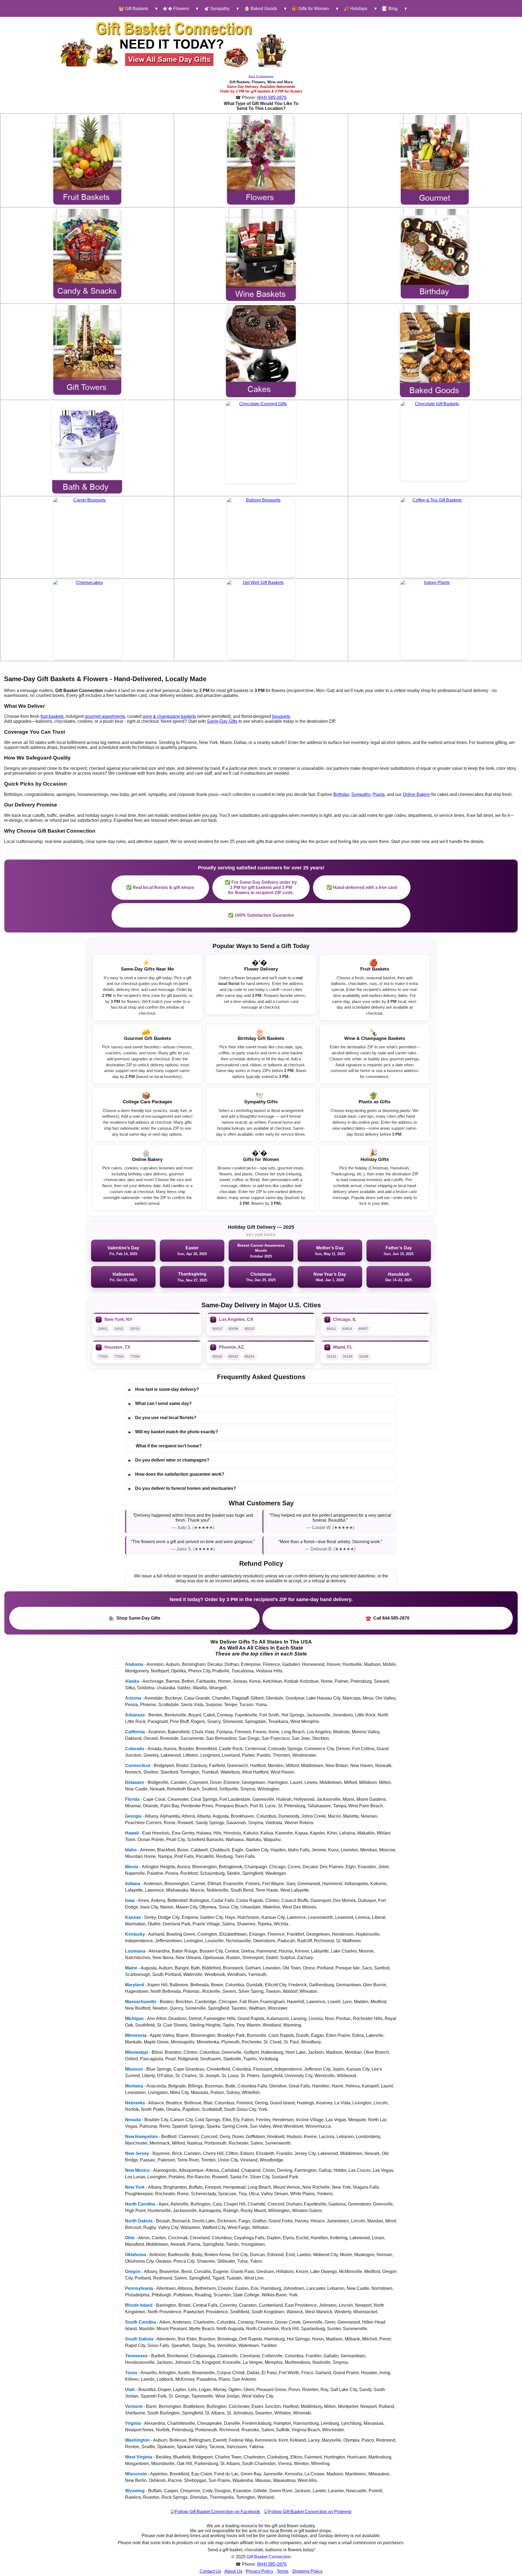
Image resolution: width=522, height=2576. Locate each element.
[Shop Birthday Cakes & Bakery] (261, 351)
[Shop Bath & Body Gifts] (87, 447)
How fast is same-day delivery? (164, 1389)
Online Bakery (416, 794)
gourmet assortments (105, 716)
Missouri (134, 2069)
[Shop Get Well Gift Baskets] (261, 620)
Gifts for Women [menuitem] (310, 9)
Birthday (341, 794)
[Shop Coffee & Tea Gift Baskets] (435, 537)
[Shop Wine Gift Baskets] (261, 255)
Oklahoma (136, 2255)
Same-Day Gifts (222, 721)
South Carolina (141, 2322)
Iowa (130, 1900)
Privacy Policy (260, 2571)
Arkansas (135, 1715)
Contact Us (210, 2571)
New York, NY (118, 1319)
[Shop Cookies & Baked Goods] (435, 351)
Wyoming (135, 2491)
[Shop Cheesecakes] (87, 620)
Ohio (130, 2238)
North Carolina (140, 2204)
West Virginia (139, 2457)
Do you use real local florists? (162, 1418)
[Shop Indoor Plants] (435, 620)
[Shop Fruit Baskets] (87, 160)
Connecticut (138, 1766)
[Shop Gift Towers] (87, 350)
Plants (379, 794)
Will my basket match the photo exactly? (173, 1432)
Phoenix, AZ (231, 1347)
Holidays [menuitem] (355, 9)
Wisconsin (136, 2474)
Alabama (134, 1664)
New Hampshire (141, 2137)
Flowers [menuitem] (176, 9)
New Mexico (137, 2170)
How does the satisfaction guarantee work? (176, 1474)
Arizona (133, 1698)
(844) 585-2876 (272, 98)
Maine (131, 1968)
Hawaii (132, 1833)
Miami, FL (343, 1347)
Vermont (134, 2406)
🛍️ (135, 1618)
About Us (233, 2571)
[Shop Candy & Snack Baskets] (87, 254)
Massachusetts (141, 2002)
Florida (132, 1799)
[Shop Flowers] (261, 160)
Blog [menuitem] (390, 9)
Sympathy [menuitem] (217, 9)
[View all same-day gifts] (174, 44)
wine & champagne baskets (169, 716)
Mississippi (137, 2052)
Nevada (133, 2120)
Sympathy (361, 794)
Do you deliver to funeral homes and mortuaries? (182, 1488)
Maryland (135, 1985)
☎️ (388, 1618)
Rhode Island (139, 2305)
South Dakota (139, 2339)
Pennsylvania (139, 2288)
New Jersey (137, 2153)
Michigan (134, 2019)
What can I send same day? (160, 1404)
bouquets (281, 716)
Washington (137, 2440)
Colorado (135, 1749)
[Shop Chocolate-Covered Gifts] (261, 442)
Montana (134, 2086)
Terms (283, 2571)
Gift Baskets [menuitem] (133, 9)
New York (135, 2187)
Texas (131, 2373)
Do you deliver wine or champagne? (169, 1460)
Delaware (135, 1782)
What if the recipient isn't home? (169, 1446)
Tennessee (136, 2356)
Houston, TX (117, 1347)
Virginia (133, 2423)
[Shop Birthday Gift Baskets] (435, 254)
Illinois (132, 1867)
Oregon (133, 2271)
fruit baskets (52, 716)
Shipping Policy (307, 2571)
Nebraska (135, 2103)
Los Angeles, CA (236, 1319)
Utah (130, 2390)
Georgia (133, 1816)
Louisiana (135, 1951)
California (135, 1732)
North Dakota (139, 2221)
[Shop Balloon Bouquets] (261, 537)
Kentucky (135, 1934)
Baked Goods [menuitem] (261, 9)
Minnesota (136, 2035)
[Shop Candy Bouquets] (87, 537)
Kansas (133, 1917)
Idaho (131, 1850)
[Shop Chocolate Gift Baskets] (435, 441)
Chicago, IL (345, 1319)
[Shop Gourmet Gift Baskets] (435, 160)
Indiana (133, 1884)
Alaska (132, 1681)
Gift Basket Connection (269, 2557)
